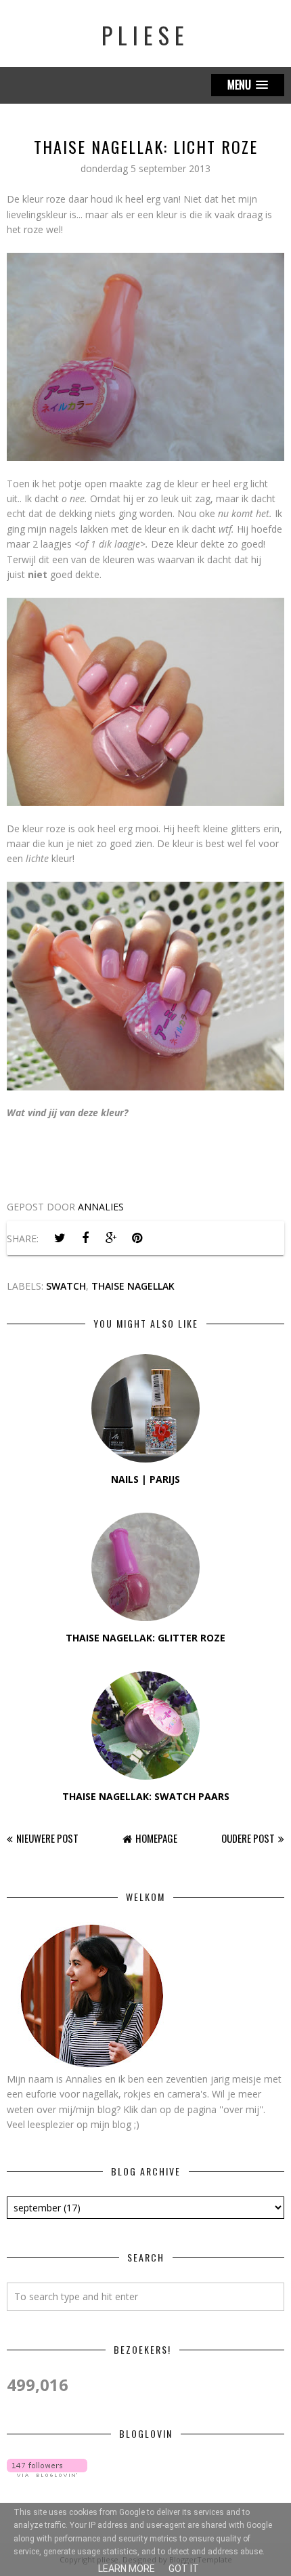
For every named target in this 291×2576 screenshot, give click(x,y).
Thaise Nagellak (133, 1286)
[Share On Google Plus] (111, 1238)
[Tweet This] (60, 1238)
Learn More (127, 2569)
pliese (145, 35)
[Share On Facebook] (85, 1238)
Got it (184, 2569)
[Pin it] (137, 1238)
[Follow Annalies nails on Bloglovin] (47, 2473)
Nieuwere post (47, 1838)
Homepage (156, 1838)
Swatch (66, 1286)
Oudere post (248, 1838)
